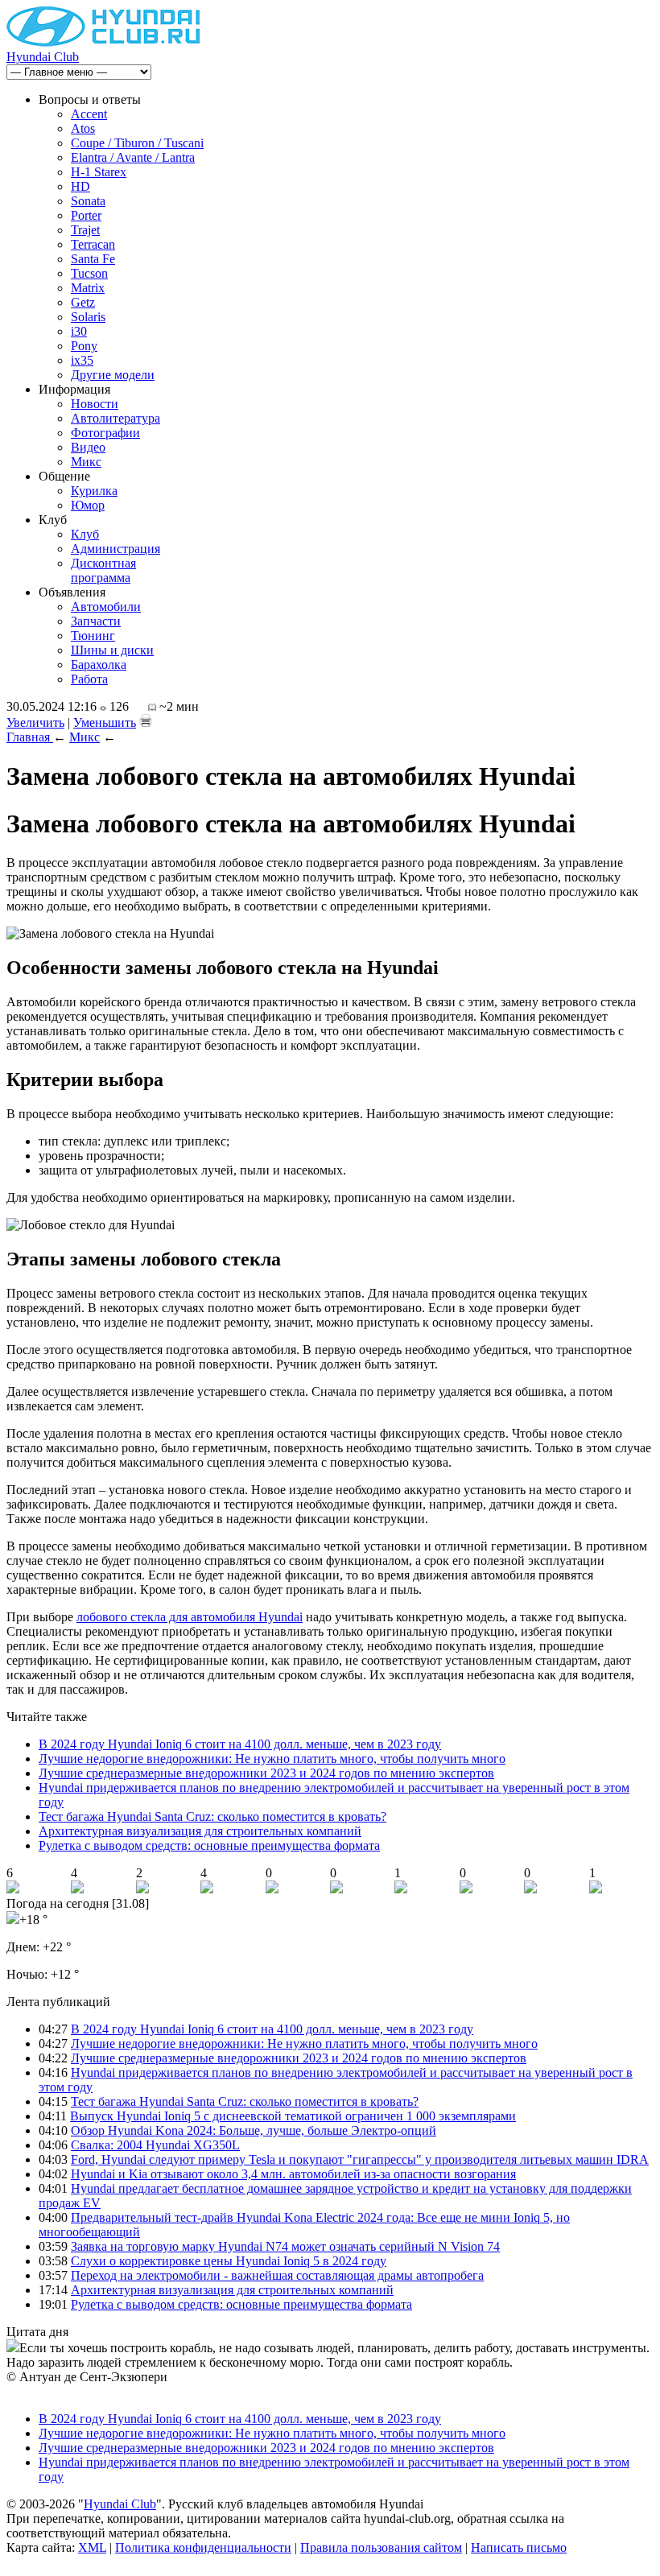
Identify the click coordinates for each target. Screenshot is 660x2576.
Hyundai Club (43, 57)
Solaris (88, 317)
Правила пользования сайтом (381, 2547)
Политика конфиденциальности (203, 2547)
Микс (86, 462)
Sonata (88, 201)
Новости (95, 404)
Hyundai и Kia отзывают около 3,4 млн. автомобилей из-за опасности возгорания (293, 2174)
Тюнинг (93, 636)
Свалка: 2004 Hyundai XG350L (155, 2145)
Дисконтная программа (103, 570)
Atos (83, 128)
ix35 (82, 360)
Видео (88, 447)
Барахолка (99, 665)
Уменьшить (105, 722)
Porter (86, 215)
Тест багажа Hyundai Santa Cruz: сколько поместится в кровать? (212, 1816)
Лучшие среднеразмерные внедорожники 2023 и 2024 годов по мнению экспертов (266, 1773)
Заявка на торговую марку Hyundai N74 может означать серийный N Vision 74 (285, 2246)
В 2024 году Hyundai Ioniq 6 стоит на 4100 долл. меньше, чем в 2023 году (240, 1744)
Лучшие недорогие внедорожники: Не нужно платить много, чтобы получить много (272, 1759)
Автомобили (106, 607)
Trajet (85, 230)
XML (92, 2547)
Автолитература (115, 418)
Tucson (89, 273)
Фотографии (105, 433)
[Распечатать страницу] (146, 720)
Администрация (115, 549)
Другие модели (113, 375)
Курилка (94, 491)
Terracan (93, 244)
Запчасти (96, 621)
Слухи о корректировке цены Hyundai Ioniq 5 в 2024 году (229, 2261)
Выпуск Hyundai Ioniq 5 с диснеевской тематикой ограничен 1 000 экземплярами (293, 2116)
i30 (79, 331)
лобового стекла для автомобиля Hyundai (190, 1617)
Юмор (88, 505)
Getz (83, 302)
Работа (89, 679)
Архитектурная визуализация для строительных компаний (200, 1831)
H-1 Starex (99, 172)
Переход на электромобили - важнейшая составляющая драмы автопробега (277, 2275)
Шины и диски (112, 650)
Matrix (88, 288)
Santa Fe (93, 259)
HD (80, 186)
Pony (84, 346)
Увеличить (35, 722)
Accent (89, 114)
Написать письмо (519, 2547)
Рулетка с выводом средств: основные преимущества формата (209, 1845)
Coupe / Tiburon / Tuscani (137, 143)
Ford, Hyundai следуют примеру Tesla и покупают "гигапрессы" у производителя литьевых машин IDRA (360, 2159)
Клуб (85, 534)
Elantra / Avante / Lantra (133, 157)
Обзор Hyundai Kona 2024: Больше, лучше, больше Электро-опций (254, 2130)
